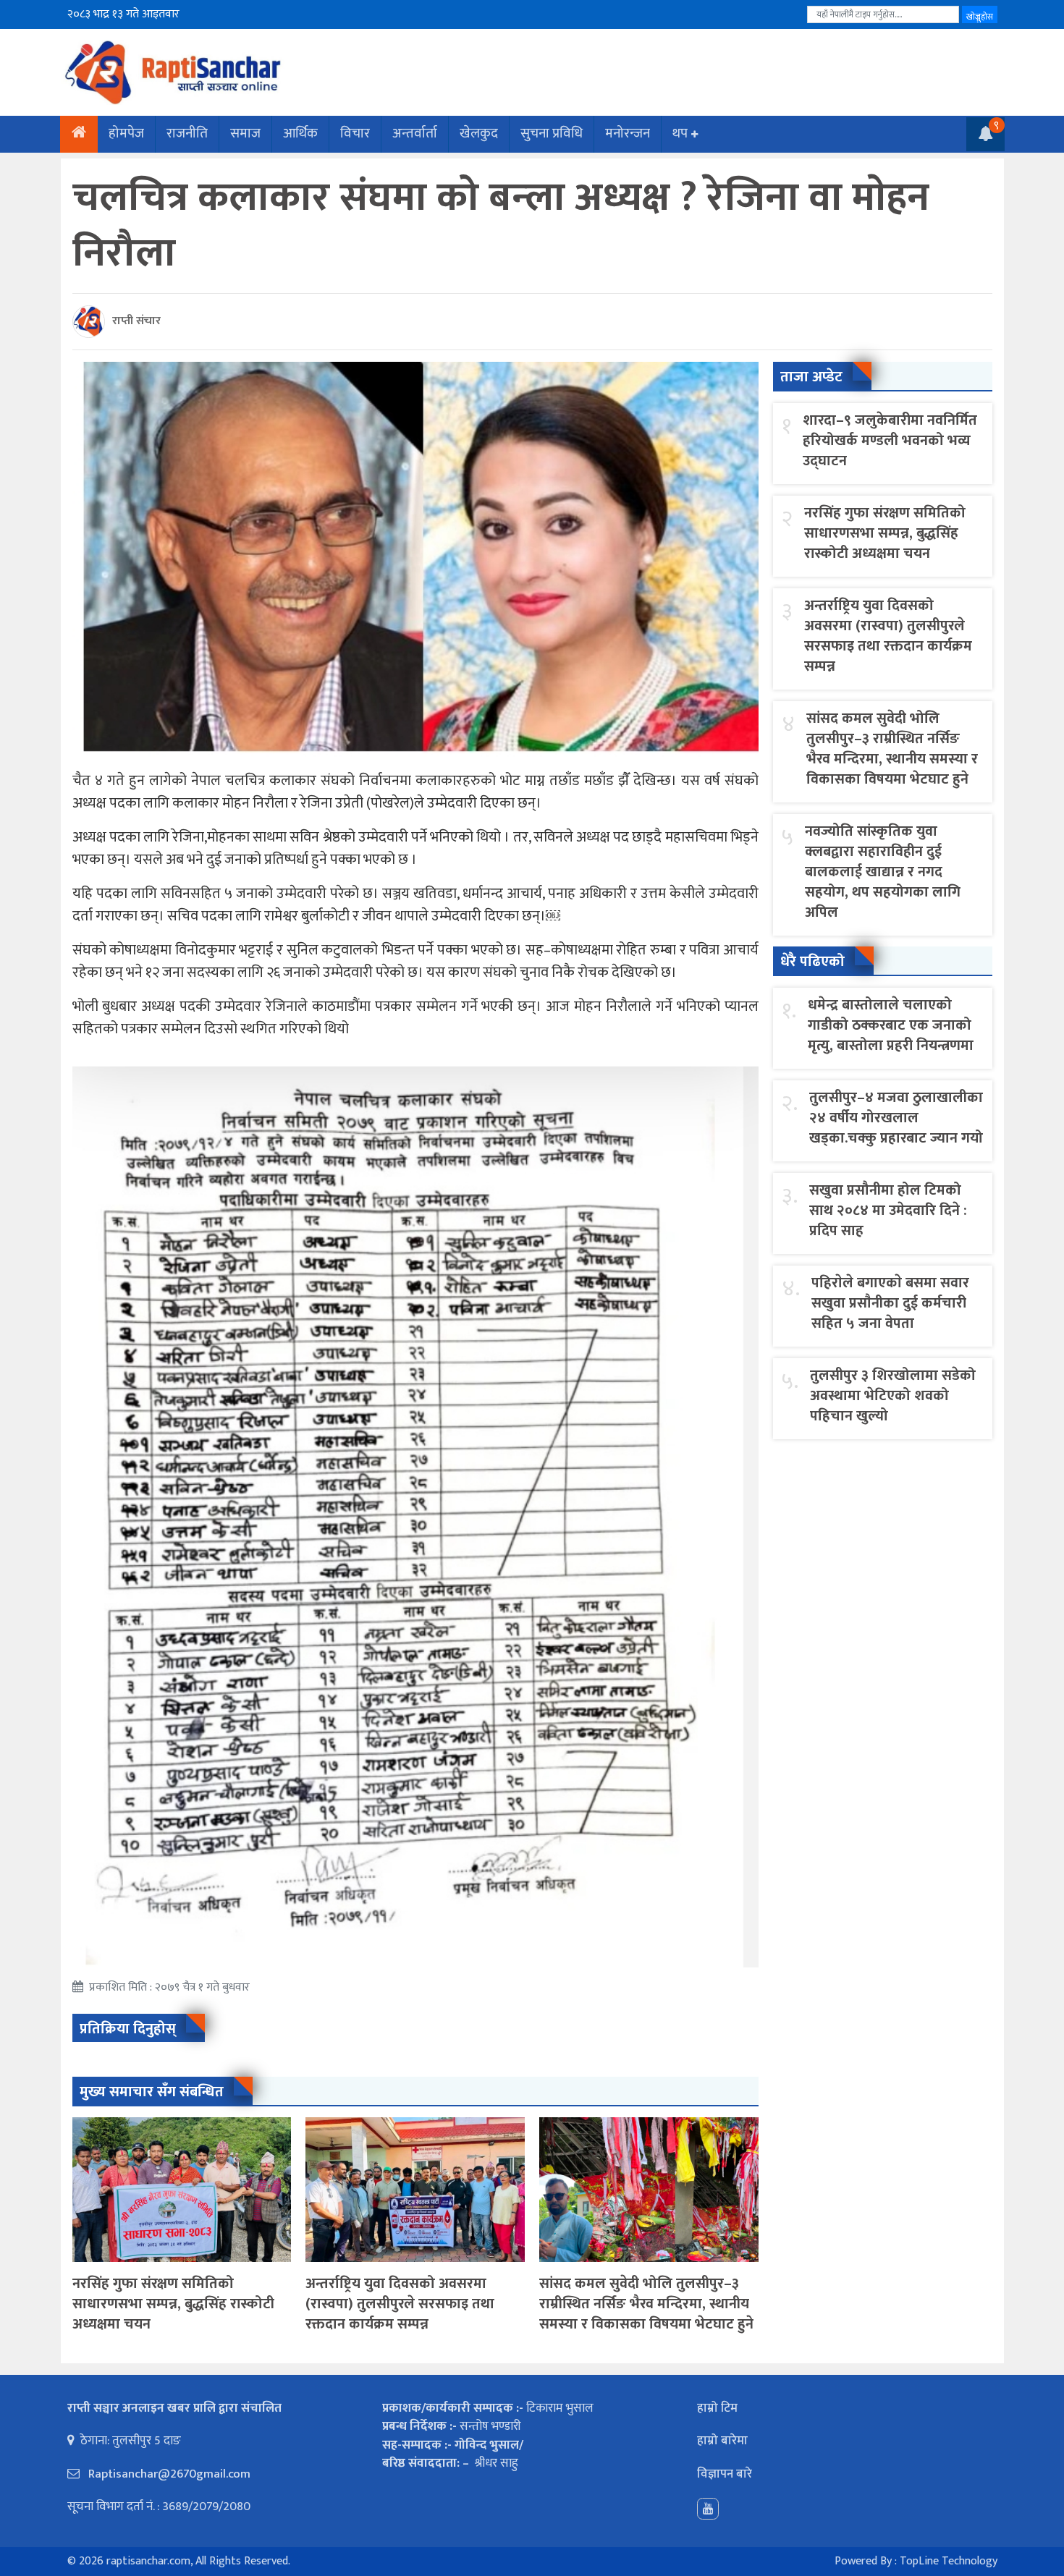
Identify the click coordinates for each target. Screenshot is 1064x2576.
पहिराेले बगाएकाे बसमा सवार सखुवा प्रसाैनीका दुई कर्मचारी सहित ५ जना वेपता (890, 1303)
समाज (245, 134)
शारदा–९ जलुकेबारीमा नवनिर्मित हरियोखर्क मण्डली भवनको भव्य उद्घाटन (890, 441)
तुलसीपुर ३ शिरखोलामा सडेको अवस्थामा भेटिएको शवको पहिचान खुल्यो (893, 1396)
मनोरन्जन (628, 134)
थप (680, 134)
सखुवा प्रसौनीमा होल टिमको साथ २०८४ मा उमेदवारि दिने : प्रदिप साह (888, 1211)
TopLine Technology (949, 2561)
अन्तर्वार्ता (415, 134)
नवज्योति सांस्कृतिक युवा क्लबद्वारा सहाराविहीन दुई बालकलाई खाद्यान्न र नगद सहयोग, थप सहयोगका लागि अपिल (883, 872)
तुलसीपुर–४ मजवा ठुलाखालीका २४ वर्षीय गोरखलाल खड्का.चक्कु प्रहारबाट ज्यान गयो (896, 1118)
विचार (355, 134)
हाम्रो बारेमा (722, 2441)
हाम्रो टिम (717, 2408)
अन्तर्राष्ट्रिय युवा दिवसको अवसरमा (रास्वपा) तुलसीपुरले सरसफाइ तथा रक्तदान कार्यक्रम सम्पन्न (400, 2304)
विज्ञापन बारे (725, 2474)
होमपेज (126, 134)
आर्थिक (300, 134)
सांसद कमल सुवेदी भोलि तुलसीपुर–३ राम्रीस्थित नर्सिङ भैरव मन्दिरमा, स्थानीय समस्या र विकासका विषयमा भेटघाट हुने (646, 2304)
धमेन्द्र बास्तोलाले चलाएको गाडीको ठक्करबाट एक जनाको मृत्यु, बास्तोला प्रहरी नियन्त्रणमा (891, 1025)
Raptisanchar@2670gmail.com (168, 2474)
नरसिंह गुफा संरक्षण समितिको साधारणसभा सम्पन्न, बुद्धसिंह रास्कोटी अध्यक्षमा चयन (173, 2304)
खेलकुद (479, 134)
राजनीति (187, 134)
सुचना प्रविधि (552, 134)
